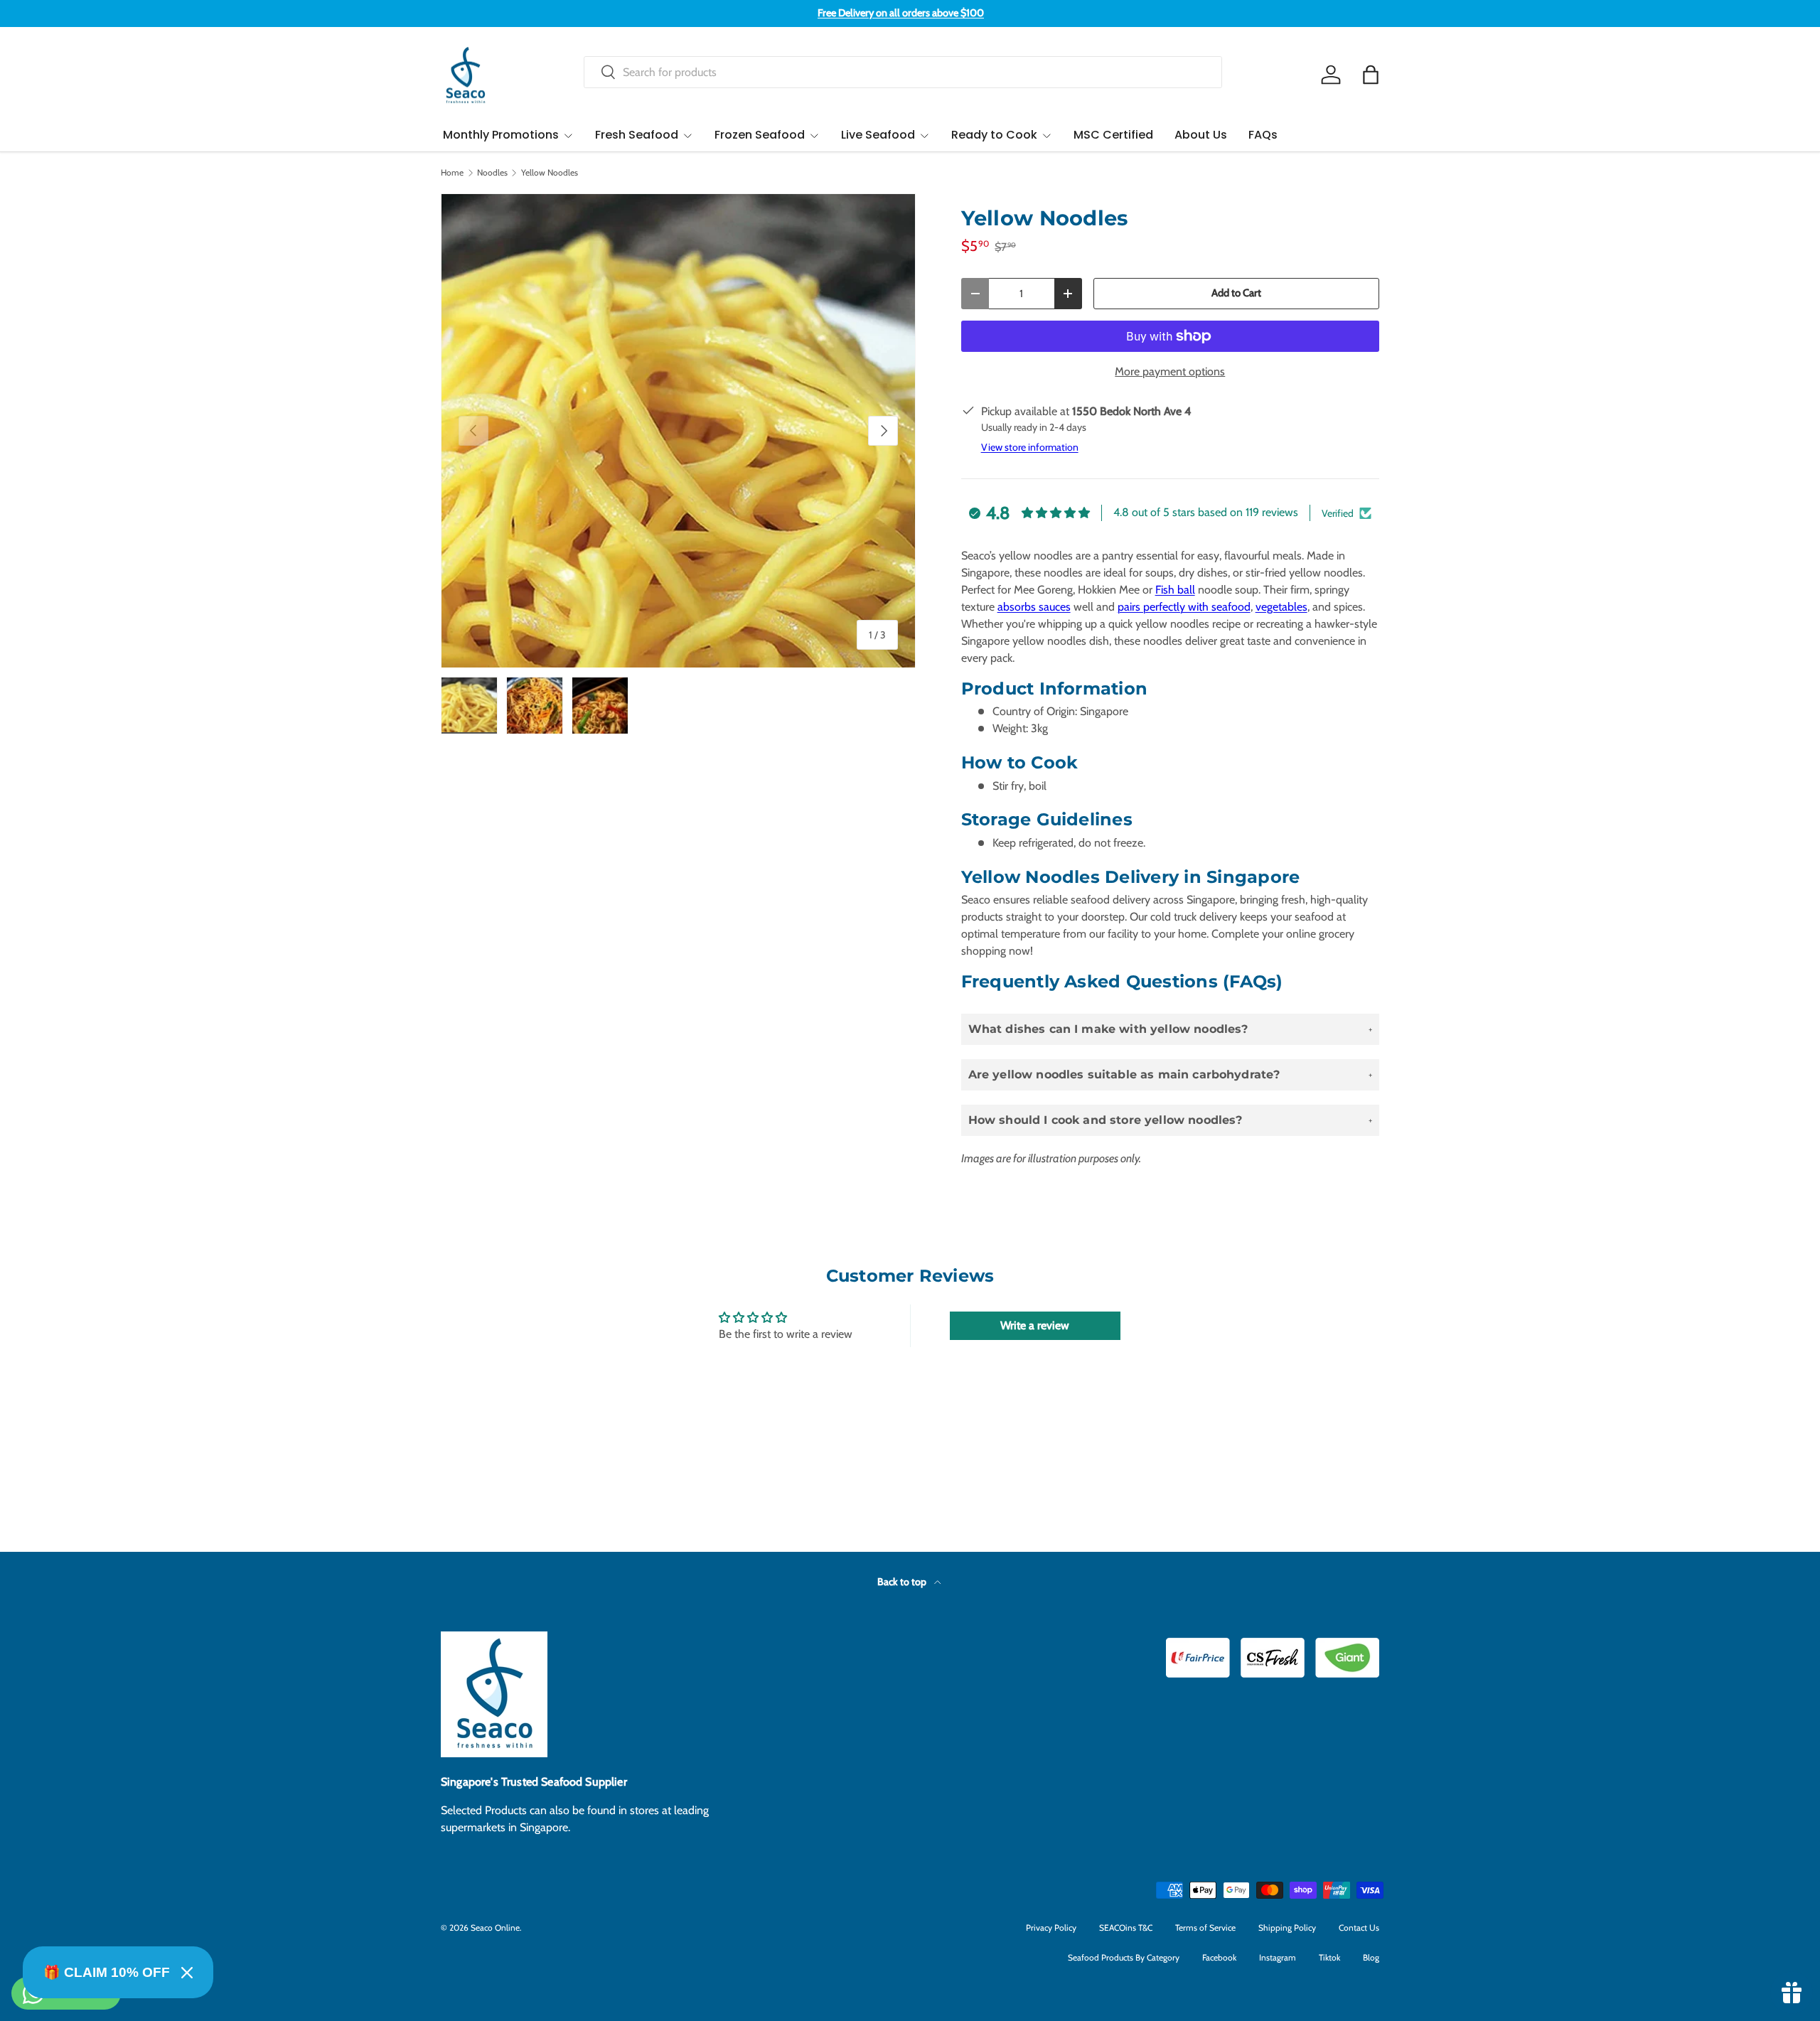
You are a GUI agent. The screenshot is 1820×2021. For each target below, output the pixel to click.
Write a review (1035, 1325)
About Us (1201, 135)
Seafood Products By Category (1124, 1957)
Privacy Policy (1051, 1928)
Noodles (492, 173)
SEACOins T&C (1126, 1928)
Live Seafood (878, 135)
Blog (1371, 1957)
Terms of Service (1205, 1928)
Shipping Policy (1287, 1928)
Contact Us (1359, 1928)
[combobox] (903, 72)
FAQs (1263, 135)
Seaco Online (495, 1928)
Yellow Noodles (550, 173)
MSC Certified (1113, 135)
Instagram (1278, 1957)
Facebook (1219, 1957)
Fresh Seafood (637, 135)
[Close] (187, 1973)
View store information (1030, 447)
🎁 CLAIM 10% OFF (107, 1972)
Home (452, 173)
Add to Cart (1236, 293)
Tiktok (1329, 1957)
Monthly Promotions (501, 135)
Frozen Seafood (760, 135)
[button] (1371, 75)
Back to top (903, 1582)
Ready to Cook (994, 135)
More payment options (1170, 371)
